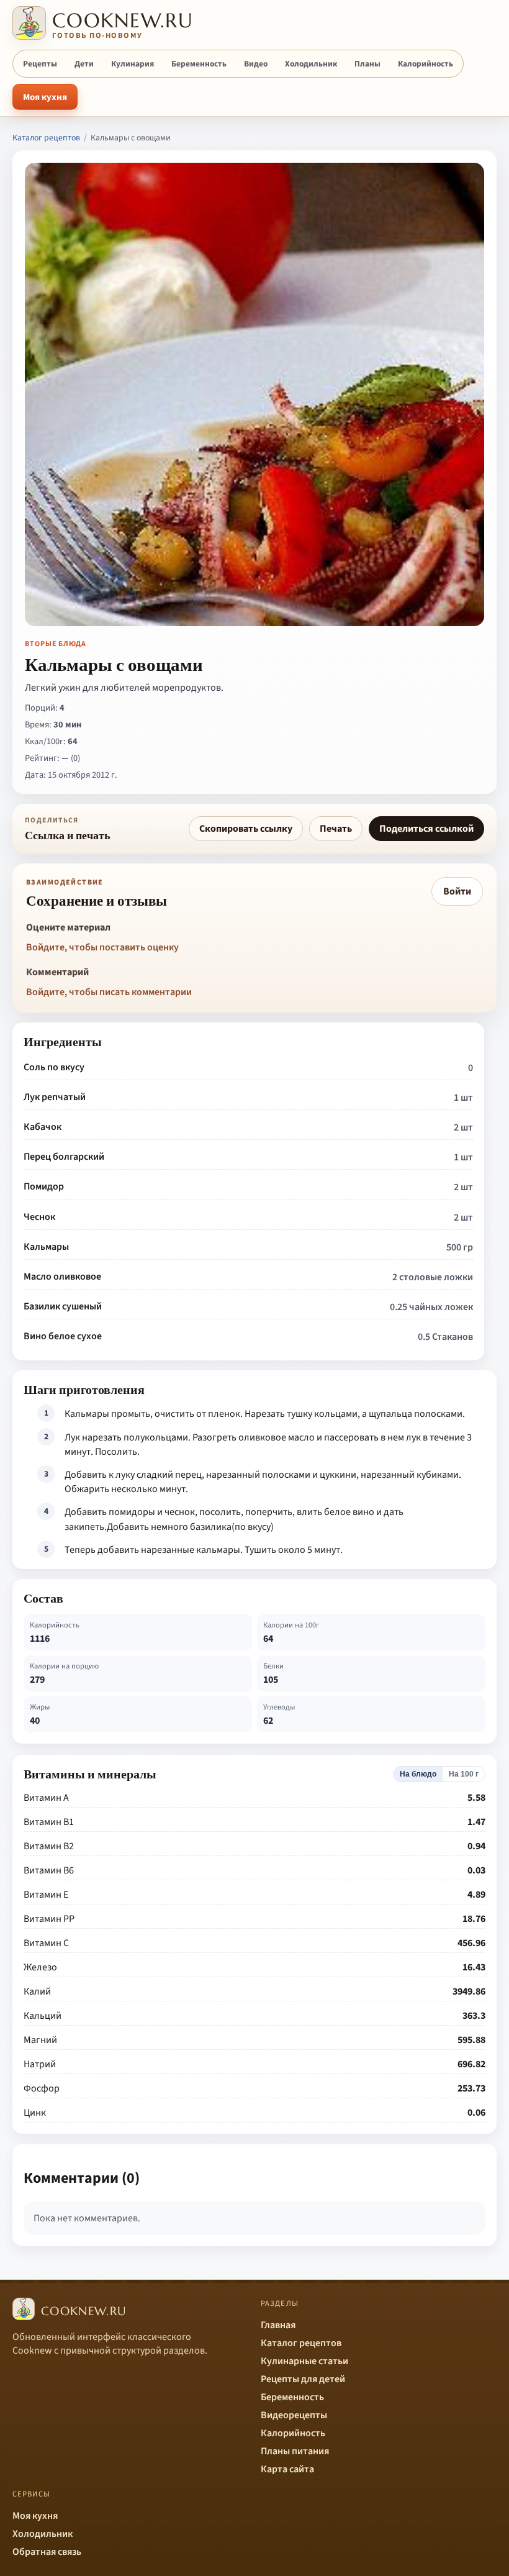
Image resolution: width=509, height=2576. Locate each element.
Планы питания (295, 2451)
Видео (256, 64)
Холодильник (311, 64)
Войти (457, 891)
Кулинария (133, 64)
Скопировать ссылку (246, 829)
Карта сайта (287, 2469)
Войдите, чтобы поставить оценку (102, 947)
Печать (336, 829)
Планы (367, 64)
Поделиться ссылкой (426, 829)
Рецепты (40, 64)
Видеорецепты (294, 2415)
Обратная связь (47, 2552)
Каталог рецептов (46, 138)
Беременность (199, 64)
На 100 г (464, 1774)
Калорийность (426, 64)
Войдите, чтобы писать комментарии (109, 992)
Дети (84, 64)
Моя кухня (45, 97)
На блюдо (418, 1774)
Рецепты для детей (303, 2379)
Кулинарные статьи (304, 2361)
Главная (278, 2325)
